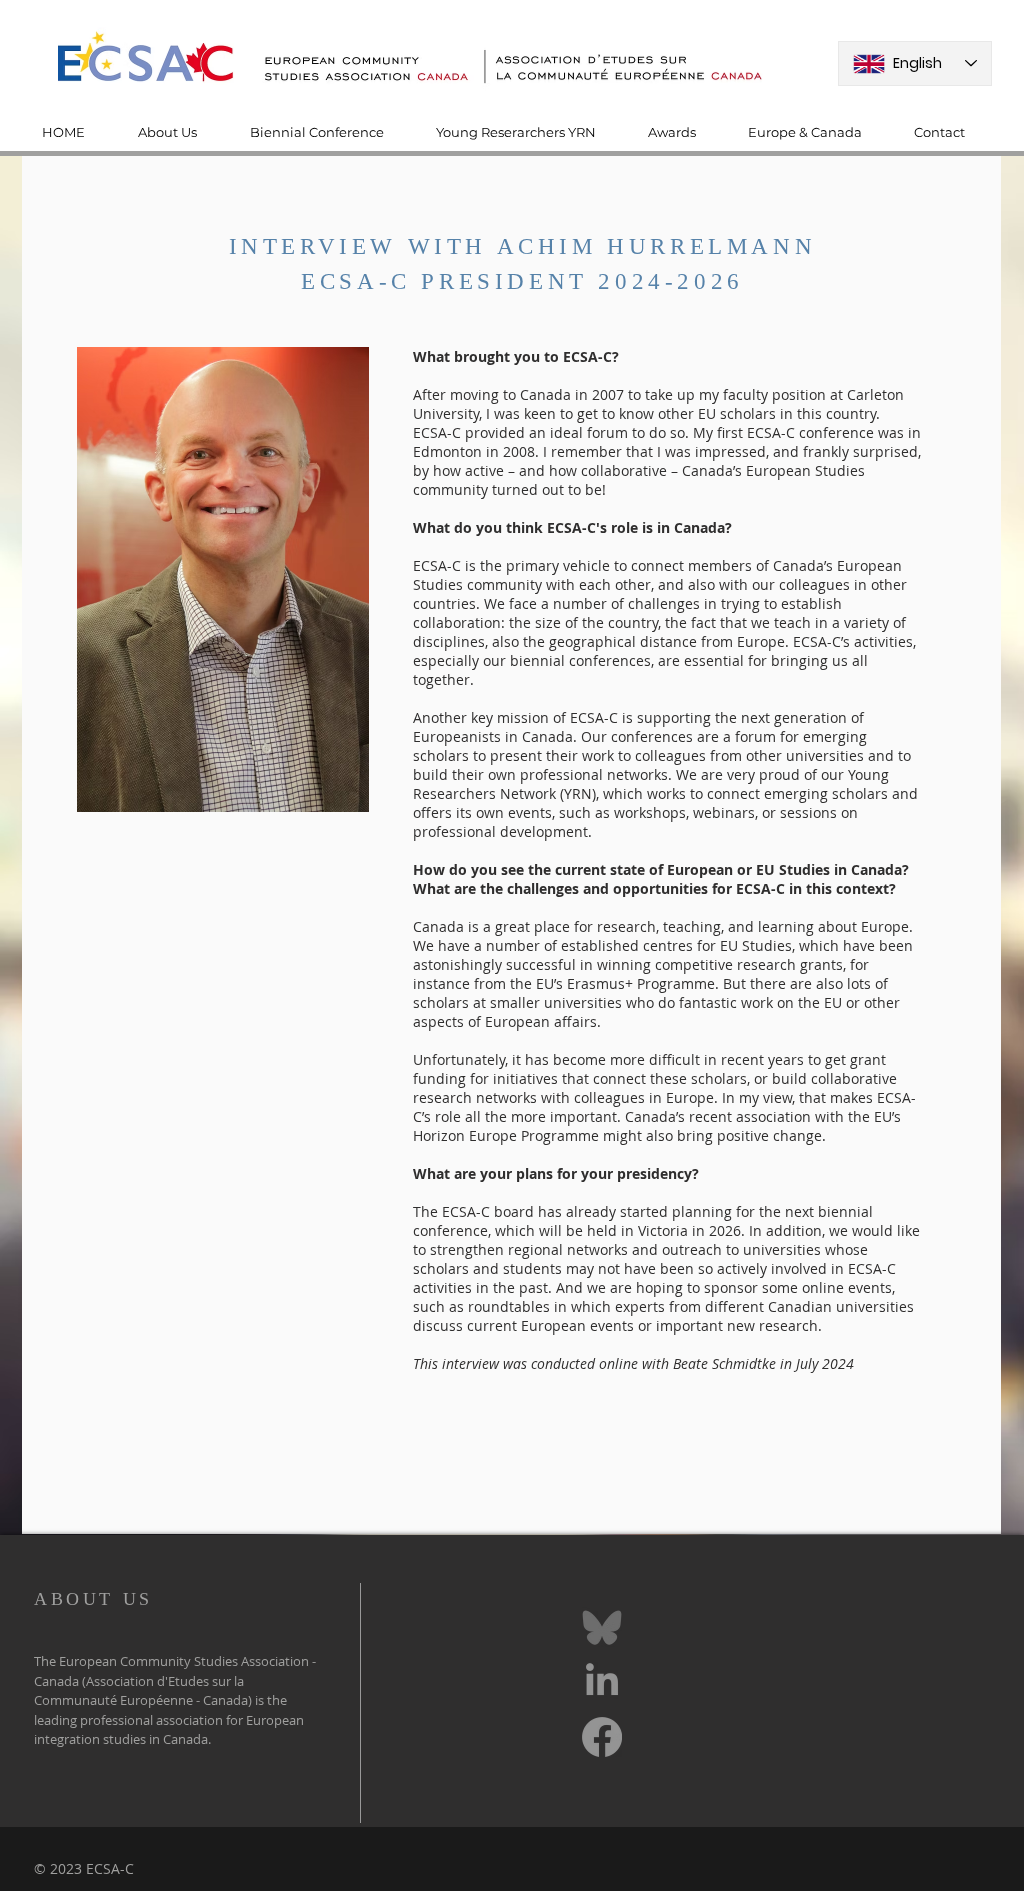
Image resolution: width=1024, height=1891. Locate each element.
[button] (179, 132)
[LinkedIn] (602, 1682)
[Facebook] (602, 1737)
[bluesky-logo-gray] (602, 1627)
